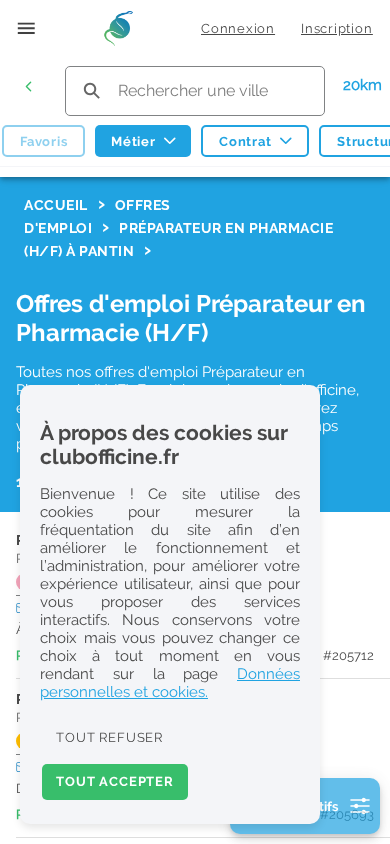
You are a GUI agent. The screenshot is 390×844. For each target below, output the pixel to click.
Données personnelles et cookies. (170, 683)
